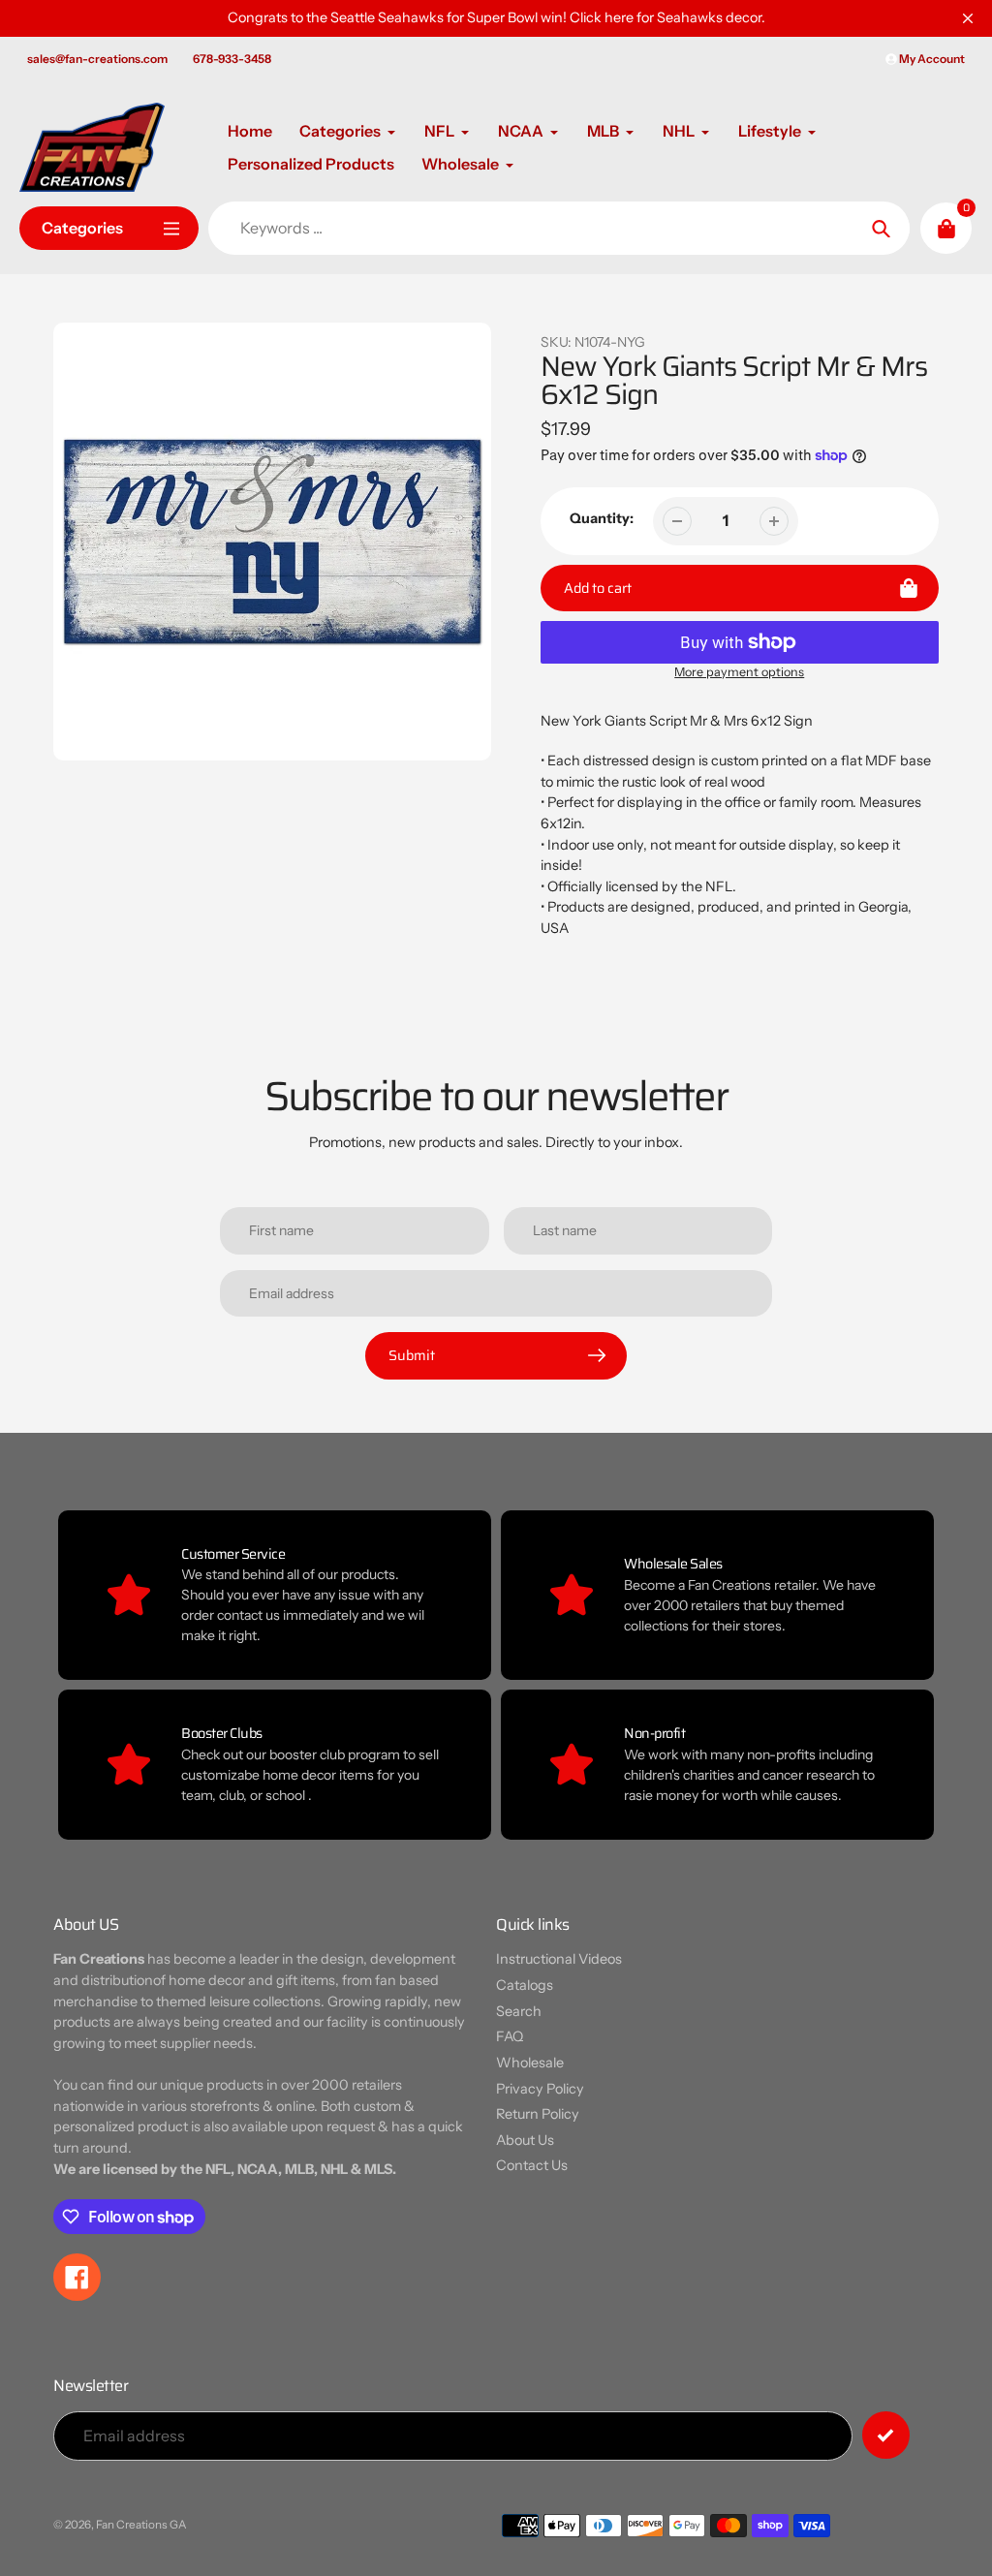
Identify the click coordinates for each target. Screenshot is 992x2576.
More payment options (739, 672)
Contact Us (532, 2165)
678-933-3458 (232, 59)
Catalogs (525, 1985)
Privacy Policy (540, 2089)
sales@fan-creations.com (97, 59)
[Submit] (886, 2435)
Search (519, 2011)
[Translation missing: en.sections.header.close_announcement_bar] (968, 18)
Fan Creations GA (141, 2525)
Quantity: (602, 518)
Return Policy (538, 2114)
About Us (525, 2140)
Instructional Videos (559, 1959)
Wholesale (530, 2063)
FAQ (510, 2036)
